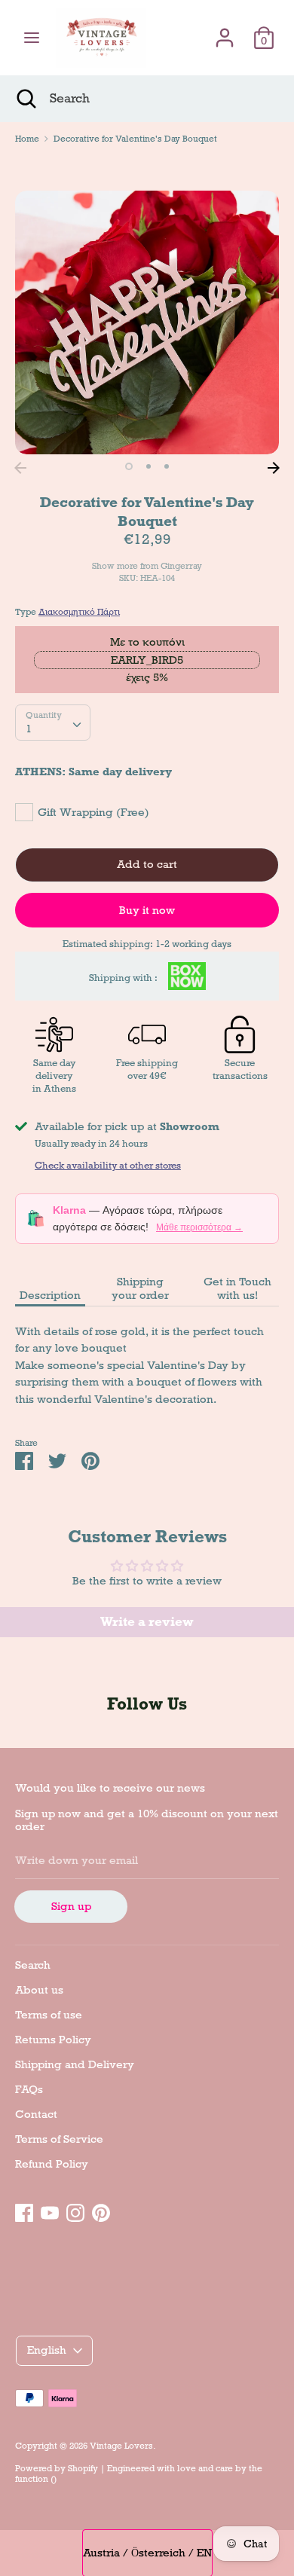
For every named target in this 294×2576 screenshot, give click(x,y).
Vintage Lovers (121, 2446)
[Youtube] (50, 2211)
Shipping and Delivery (75, 2064)
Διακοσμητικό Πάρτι (79, 612)
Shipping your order (140, 1288)
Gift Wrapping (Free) (93, 812)
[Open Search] (25, 99)
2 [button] (149, 466)
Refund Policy (52, 2164)
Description (50, 1295)
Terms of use (49, 2015)
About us (39, 1990)
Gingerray (181, 566)
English (47, 2350)
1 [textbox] (29, 729)
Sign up (71, 1906)
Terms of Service (59, 2139)
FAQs (29, 2089)
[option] (147, 322)
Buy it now (147, 910)
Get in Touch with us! (237, 1288)
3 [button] (167, 466)
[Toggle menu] (32, 38)
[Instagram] (75, 2211)
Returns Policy (53, 2040)
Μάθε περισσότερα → (199, 1227)
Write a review (147, 1622)
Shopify (83, 2468)
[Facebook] (24, 2211)
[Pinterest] (101, 2211)
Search (33, 1965)
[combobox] (53, 723)
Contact (36, 2114)
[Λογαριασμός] (225, 31)
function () (36, 2479)
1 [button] (129, 466)
